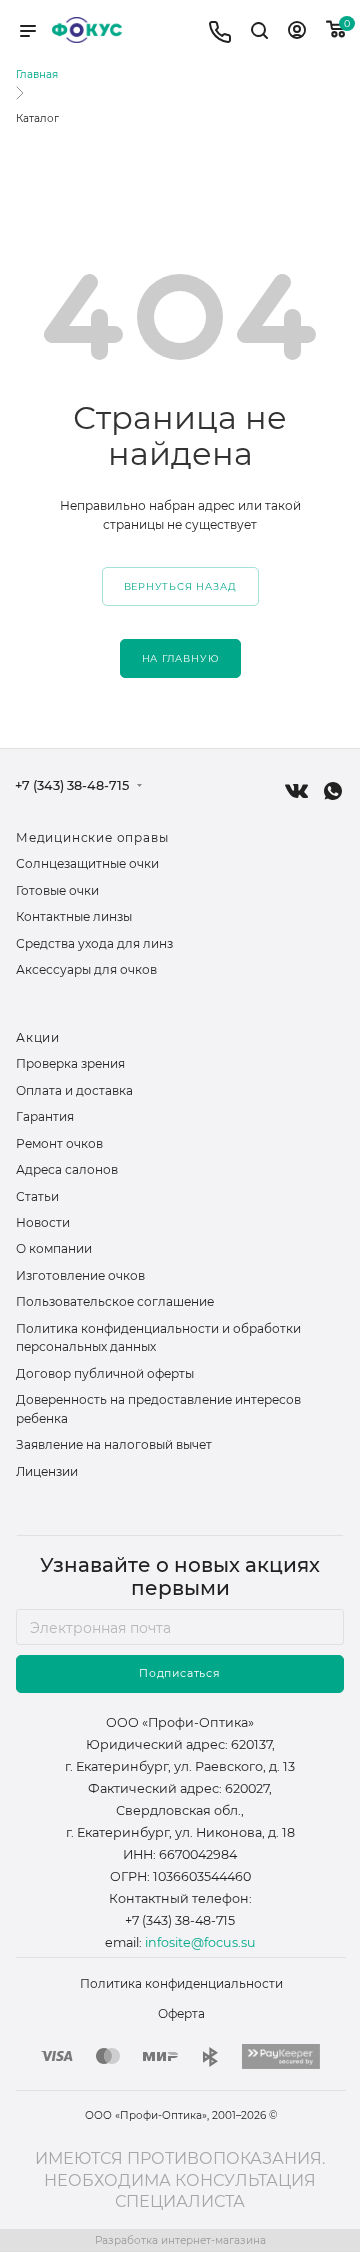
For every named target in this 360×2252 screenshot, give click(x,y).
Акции (38, 1037)
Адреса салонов (67, 1169)
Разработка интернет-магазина (180, 2240)
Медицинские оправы (92, 837)
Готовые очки (57, 890)
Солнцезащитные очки (87, 863)
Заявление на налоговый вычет (114, 1444)
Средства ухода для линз (94, 943)
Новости (43, 1222)
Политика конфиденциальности (181, 1983)
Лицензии (47, 1471)
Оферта (181, 2013)
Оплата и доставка (74, 1090)
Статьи (37, 1196)
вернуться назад (180, 586)
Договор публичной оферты (105, 1373)
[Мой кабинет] (297, 33)
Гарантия (45, 1116)
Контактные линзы (74, 916)
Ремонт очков (59, 1143)
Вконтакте (296, 791)
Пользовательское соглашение (115, 1301)
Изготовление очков (80, 1275)
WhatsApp (333, 791)
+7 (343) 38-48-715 (72, 786)
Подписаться (180, 1673)
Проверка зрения (70, 1063)
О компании (54, 1248)
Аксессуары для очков (86, 969)
